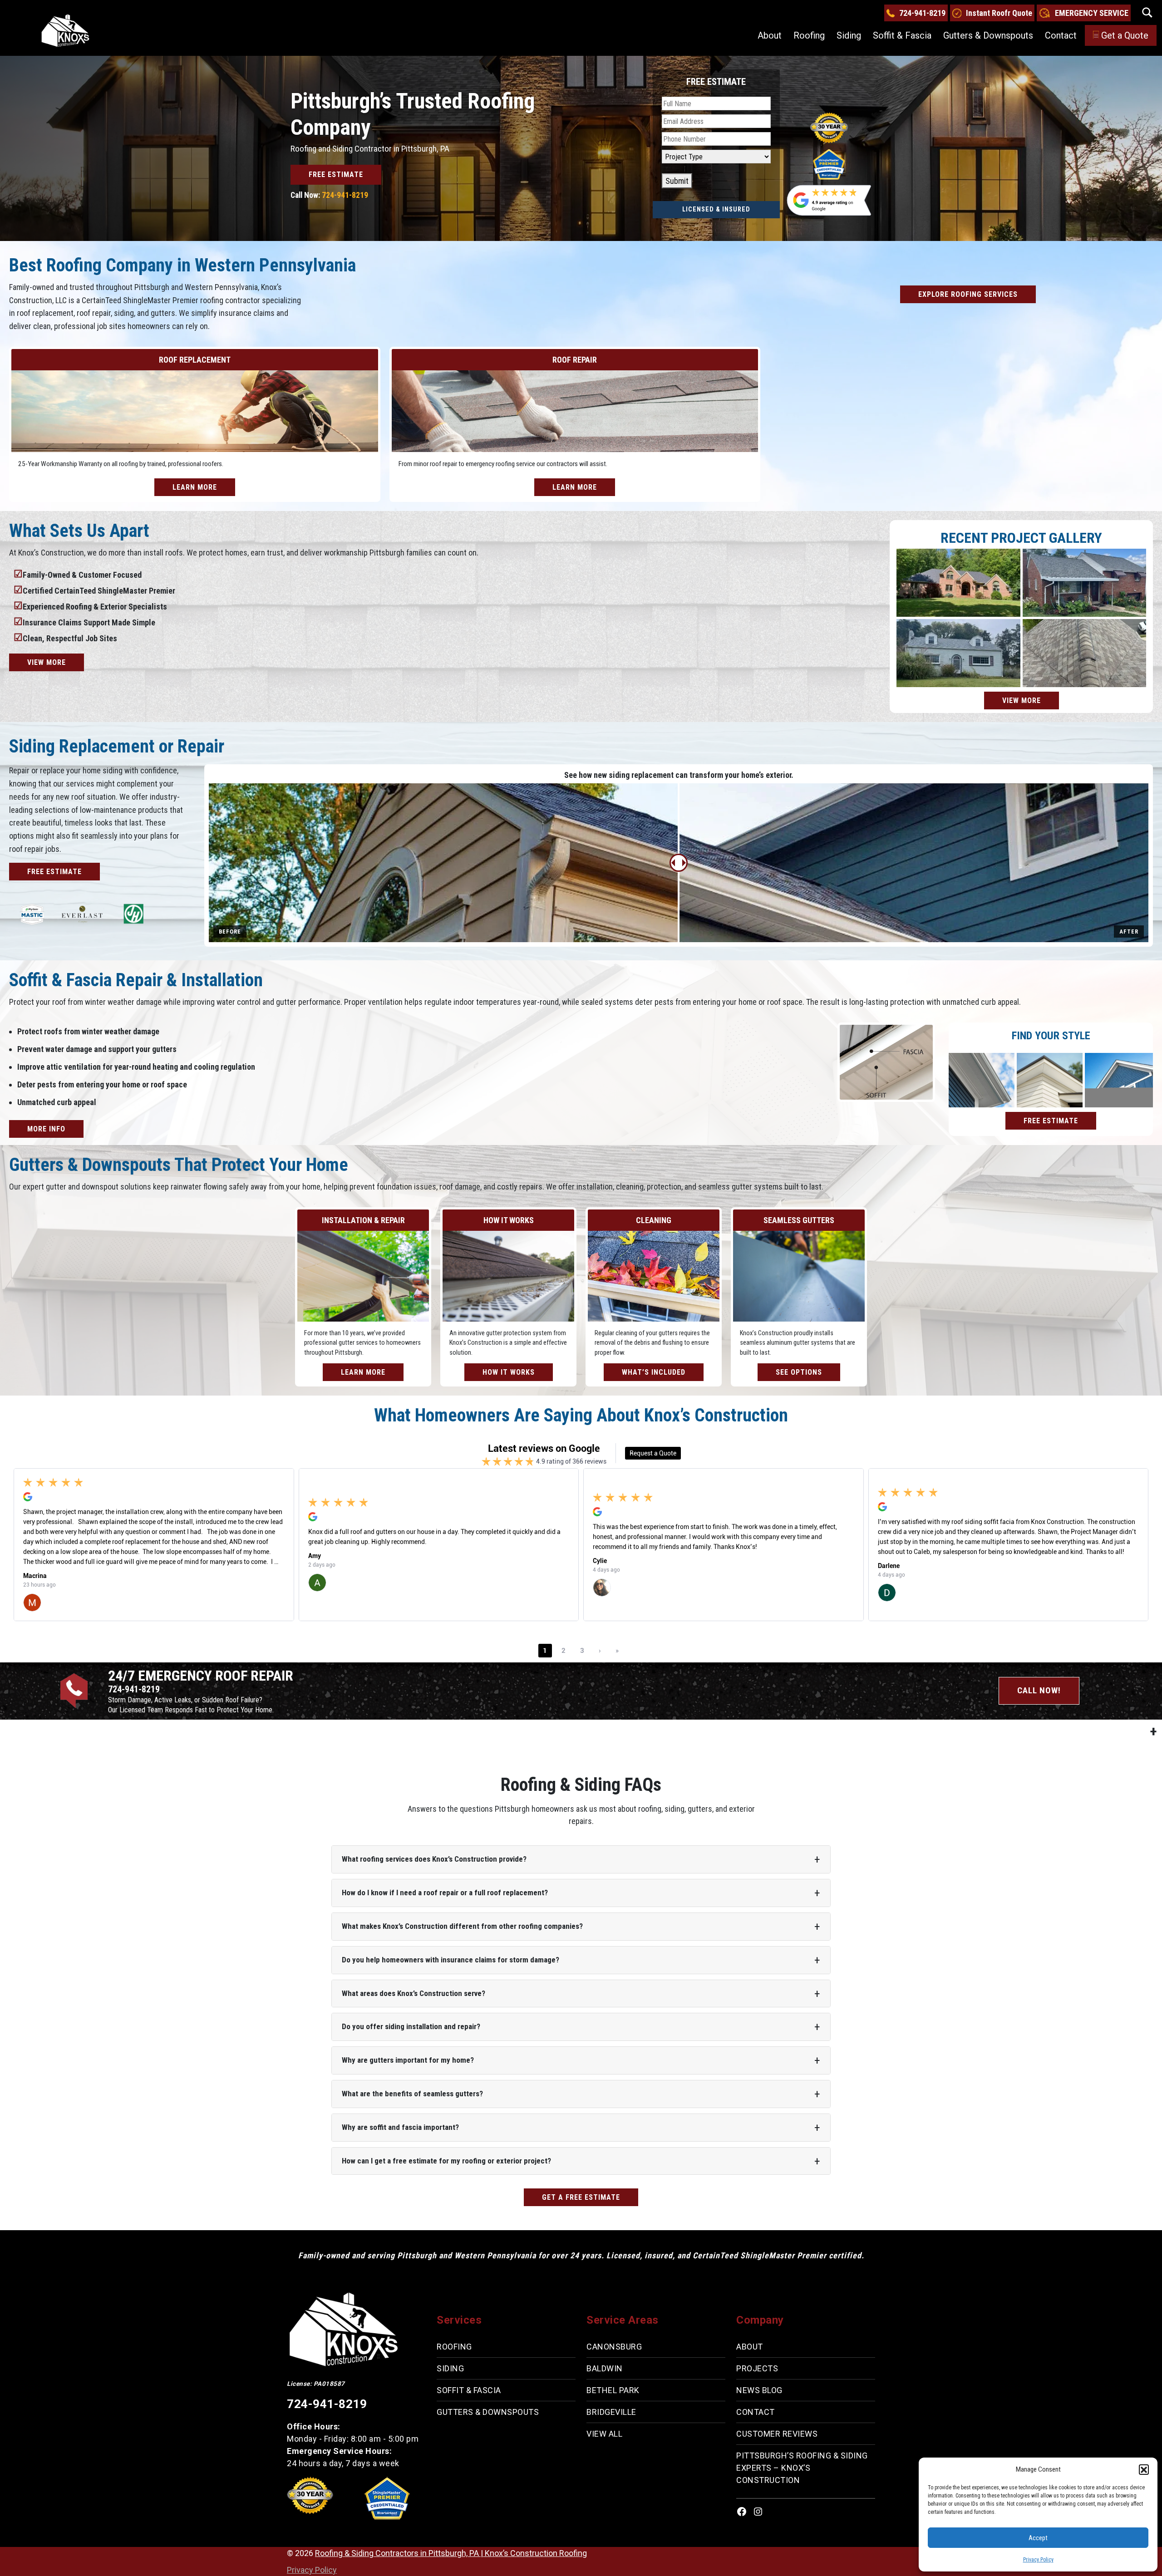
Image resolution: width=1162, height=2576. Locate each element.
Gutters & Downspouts (988, 35)
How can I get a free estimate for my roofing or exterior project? (446, 2161)
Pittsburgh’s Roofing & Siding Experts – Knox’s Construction (802, 2468)
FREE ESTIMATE (336, 175)
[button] (1144, 2469)
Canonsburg (614, 2347)
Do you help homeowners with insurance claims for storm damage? (451, 1960)
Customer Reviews (777, 2434)
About (770, 35)
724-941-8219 (922, 13)
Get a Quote (1125, 35)
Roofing (809, 35)
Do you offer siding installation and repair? (411, 2026)
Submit (677, 181)
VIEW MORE (47, 662)
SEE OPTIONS (799, 1372)
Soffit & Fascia (902, 35)
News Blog (759, 2390)
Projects (757, 2368)
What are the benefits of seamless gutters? (412, 2094)
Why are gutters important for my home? (408, 2060)
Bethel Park (613, 2390)
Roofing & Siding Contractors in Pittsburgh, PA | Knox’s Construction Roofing (451, 2553)
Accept (1038, 2538)
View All (604, 2434)
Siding (849, 35)
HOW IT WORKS (509, 1372)
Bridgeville (611, 2412)
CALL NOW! (1039, 1690)
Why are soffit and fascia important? (400, 2127)
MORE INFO (46, 1129)
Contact (1061, 35)
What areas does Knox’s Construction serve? (414, 1993)
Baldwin (605, 2368)
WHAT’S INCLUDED (654, 1372)
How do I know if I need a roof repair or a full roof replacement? (445, 1893)
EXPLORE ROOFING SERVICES (968, 294)
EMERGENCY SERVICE (1092, 13)
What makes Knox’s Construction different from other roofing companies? (462, 1926)
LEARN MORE (195, 487)
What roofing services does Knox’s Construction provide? (434, 1859)
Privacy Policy (1038, 2560)
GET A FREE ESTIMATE (581, 2197)
